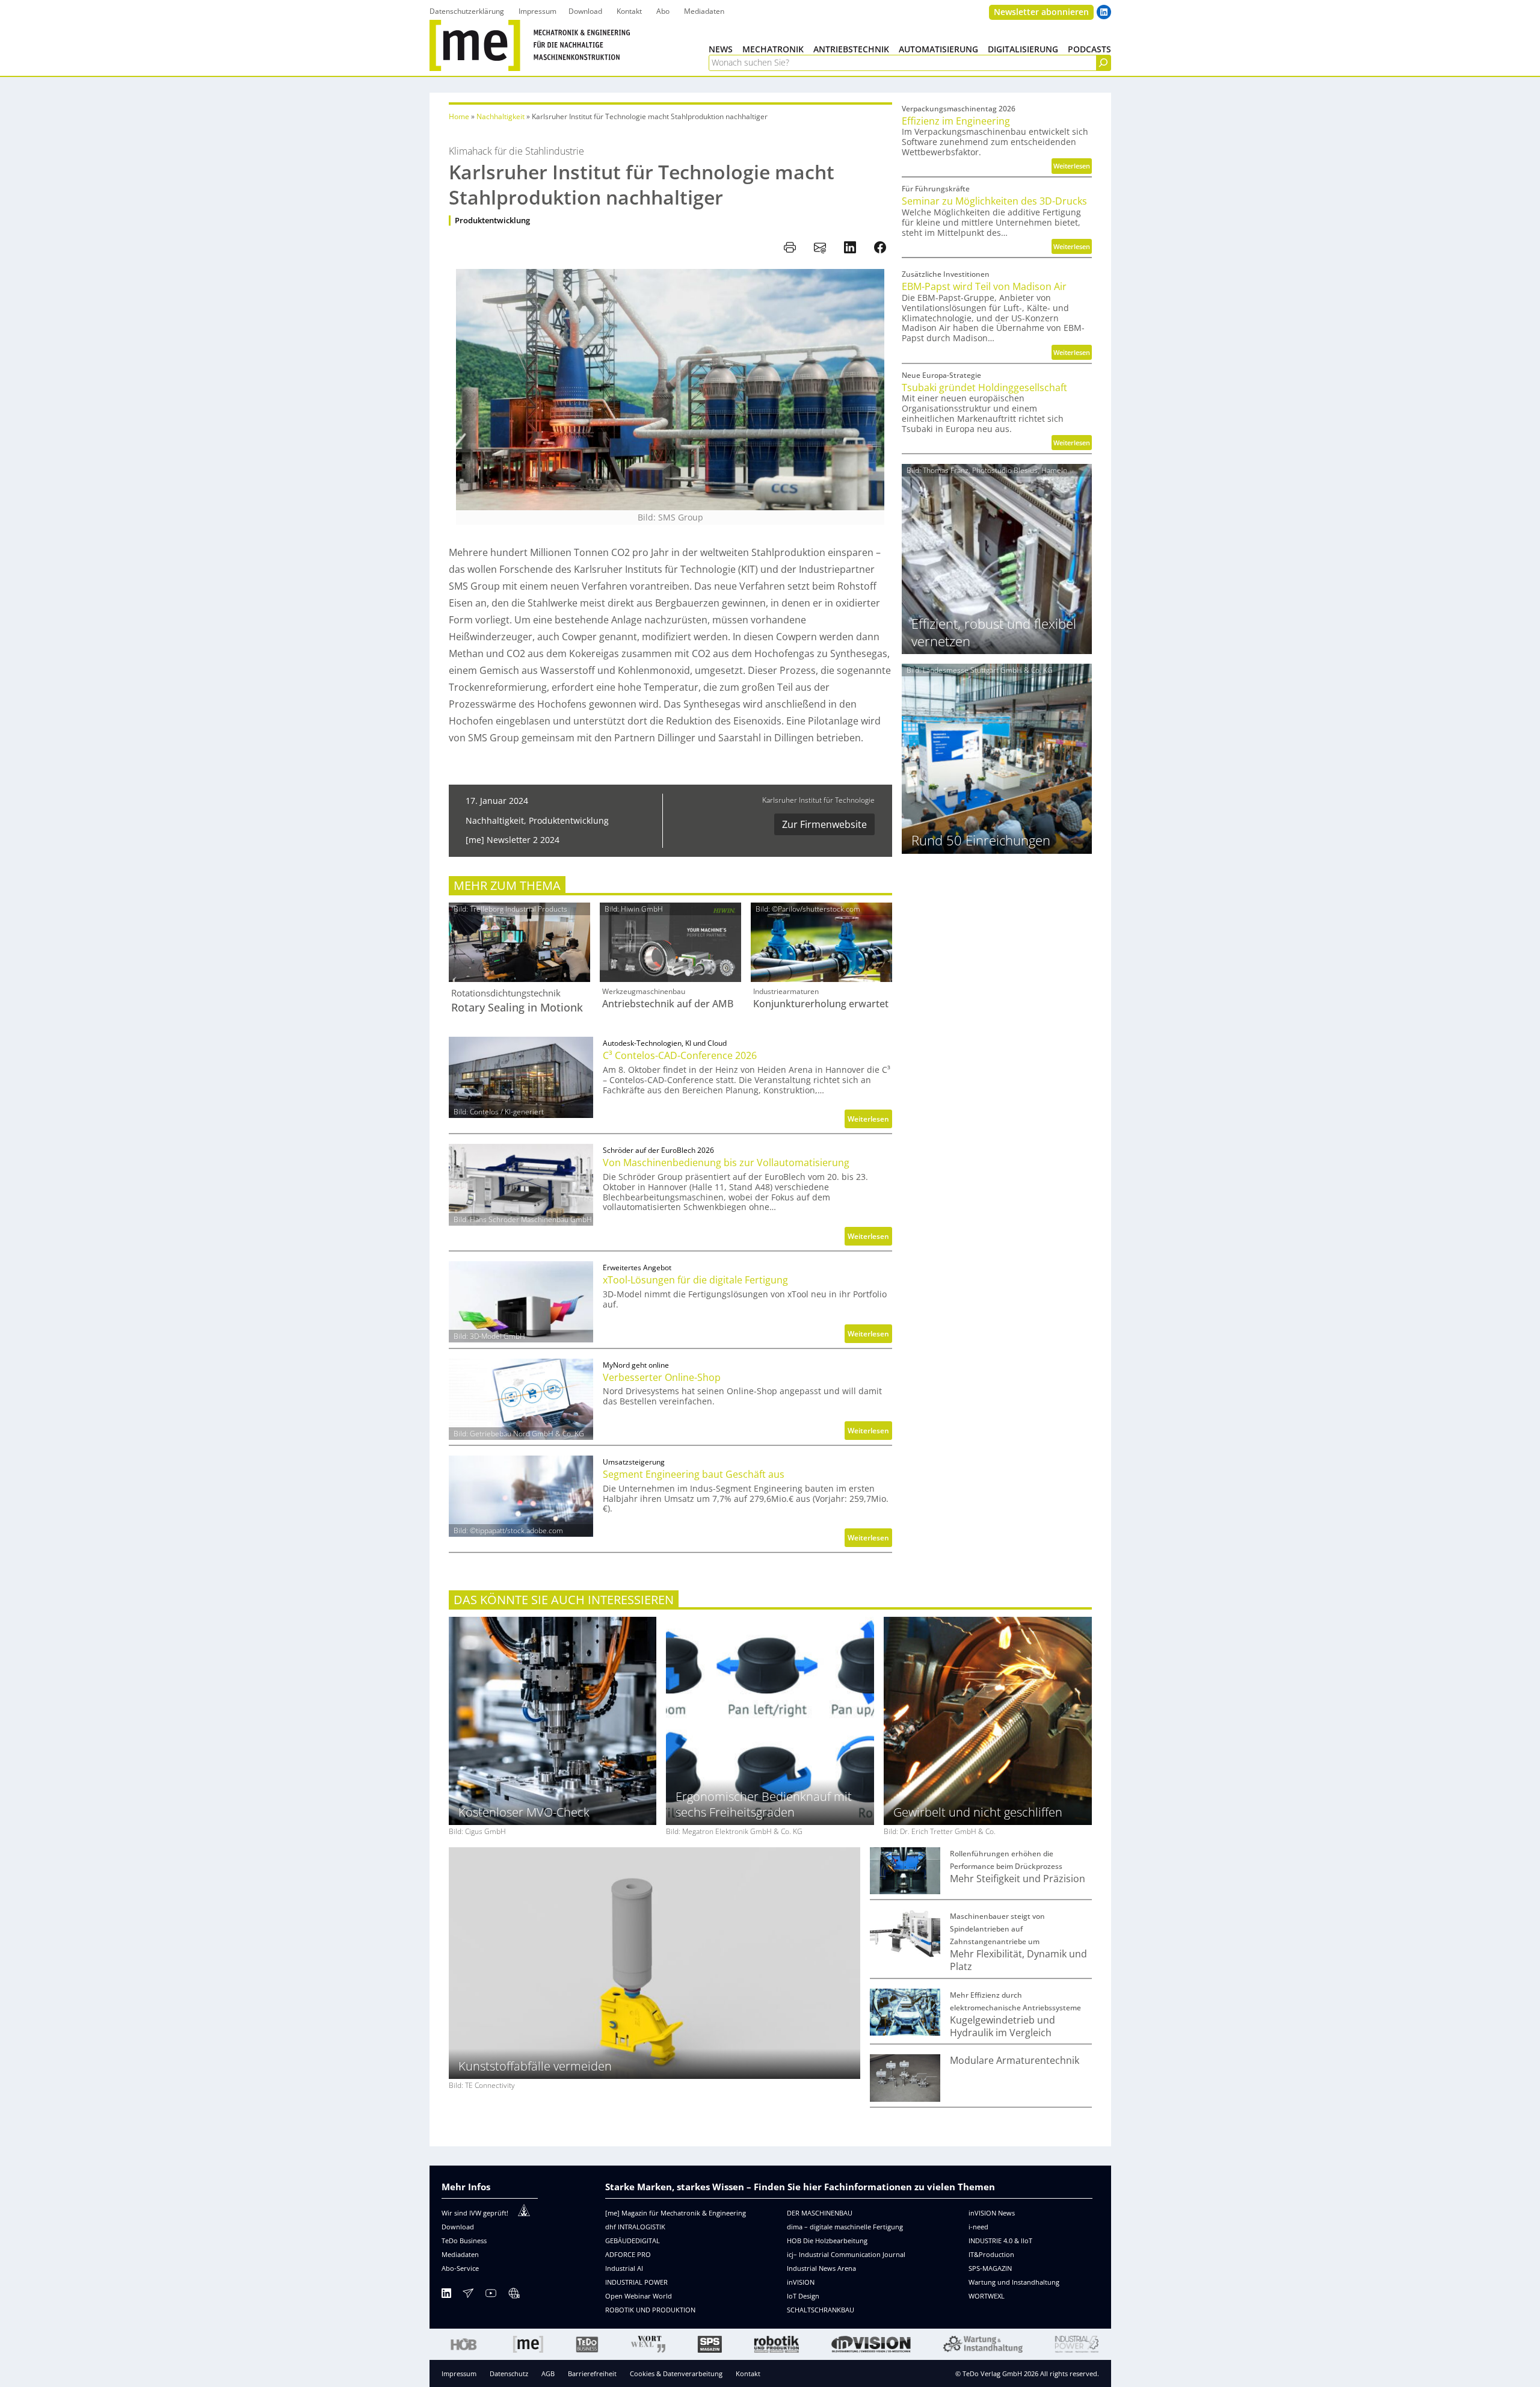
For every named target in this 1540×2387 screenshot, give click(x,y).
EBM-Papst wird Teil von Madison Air (984, 287)
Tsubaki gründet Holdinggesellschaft (984, 388)
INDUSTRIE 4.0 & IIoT (1000, 2240)
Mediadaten (460, 2254)
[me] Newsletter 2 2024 (513, 840)
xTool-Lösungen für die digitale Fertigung (695, 1280)
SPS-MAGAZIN (990, 2268)
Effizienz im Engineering (956, 121)
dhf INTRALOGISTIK (635, 2227)
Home (459, 116)
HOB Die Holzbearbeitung (827, 2240)
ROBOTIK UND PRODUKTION (650, 2310)
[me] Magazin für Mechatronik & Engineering (676, 2213)
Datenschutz (509, 2373)
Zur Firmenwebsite (824, 824)
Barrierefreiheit (592, 2373)
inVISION (801, 2282)
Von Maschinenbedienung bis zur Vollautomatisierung (726, 1163)
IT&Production (991, 2254)
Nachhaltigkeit (500, 116)
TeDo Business (464, 2240)
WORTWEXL (987, 2296)
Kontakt (748, 2373)
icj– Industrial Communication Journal (846, 2254)
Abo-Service (460, 2268)
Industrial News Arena (821, 2268)
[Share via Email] (820, 247)
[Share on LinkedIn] (850, 247)
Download (458, 2227)
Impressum (459, 2373)
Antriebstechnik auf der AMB (668, 1004)
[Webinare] (514, 2295)
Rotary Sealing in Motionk (517, 1008)
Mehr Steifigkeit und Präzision (1018, 1879)
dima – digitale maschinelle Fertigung (845, 2227)
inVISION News (992, 2213)
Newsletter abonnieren (1041, 12)
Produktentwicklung (492, 221)
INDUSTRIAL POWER (636, 2282)
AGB (548, 2373)
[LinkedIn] (446, 2295)
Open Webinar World (639, 2296)
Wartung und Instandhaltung (1014, 2282)
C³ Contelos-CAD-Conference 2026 (680, 1056)
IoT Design (803, 2296)
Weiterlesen (870, 1121)
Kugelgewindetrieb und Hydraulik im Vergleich (1003, 2027)
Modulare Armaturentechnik (1015, 2061)
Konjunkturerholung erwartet (821, 1004)
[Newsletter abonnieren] (468, 2295)
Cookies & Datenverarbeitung (676, 2373)
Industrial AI (624, 2268)
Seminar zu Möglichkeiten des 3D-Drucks (994, 201)
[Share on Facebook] (880, 247)
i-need (978, 2227)
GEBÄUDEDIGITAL (633, 2240)
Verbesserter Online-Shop (662, 1378)
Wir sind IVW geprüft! (475, 2213)
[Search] (1103, 63)
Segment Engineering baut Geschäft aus (694, 1475)
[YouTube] (491, 2295)
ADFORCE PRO (628, 2254)
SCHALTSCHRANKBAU (821, 2310)
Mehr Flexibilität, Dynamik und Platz (1018, 1960)
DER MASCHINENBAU (820, 2213)
